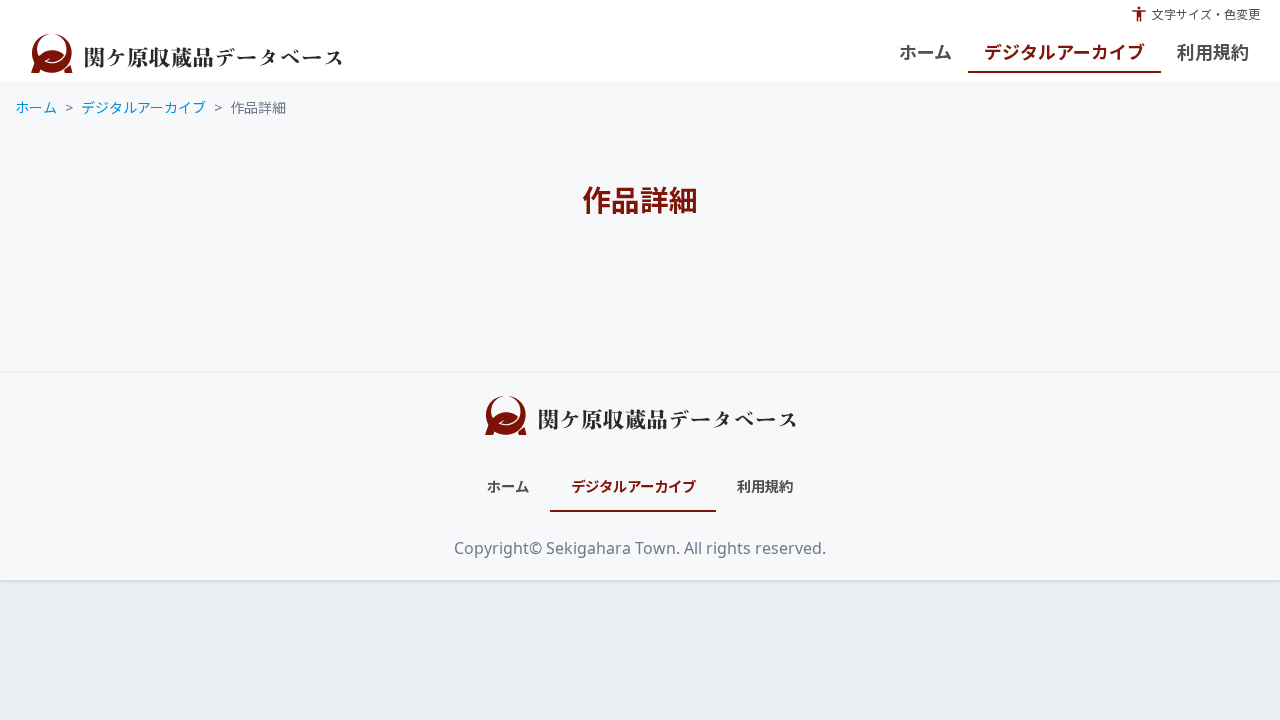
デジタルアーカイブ (143, 107)
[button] (1195, 14)
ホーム (36, 107)
